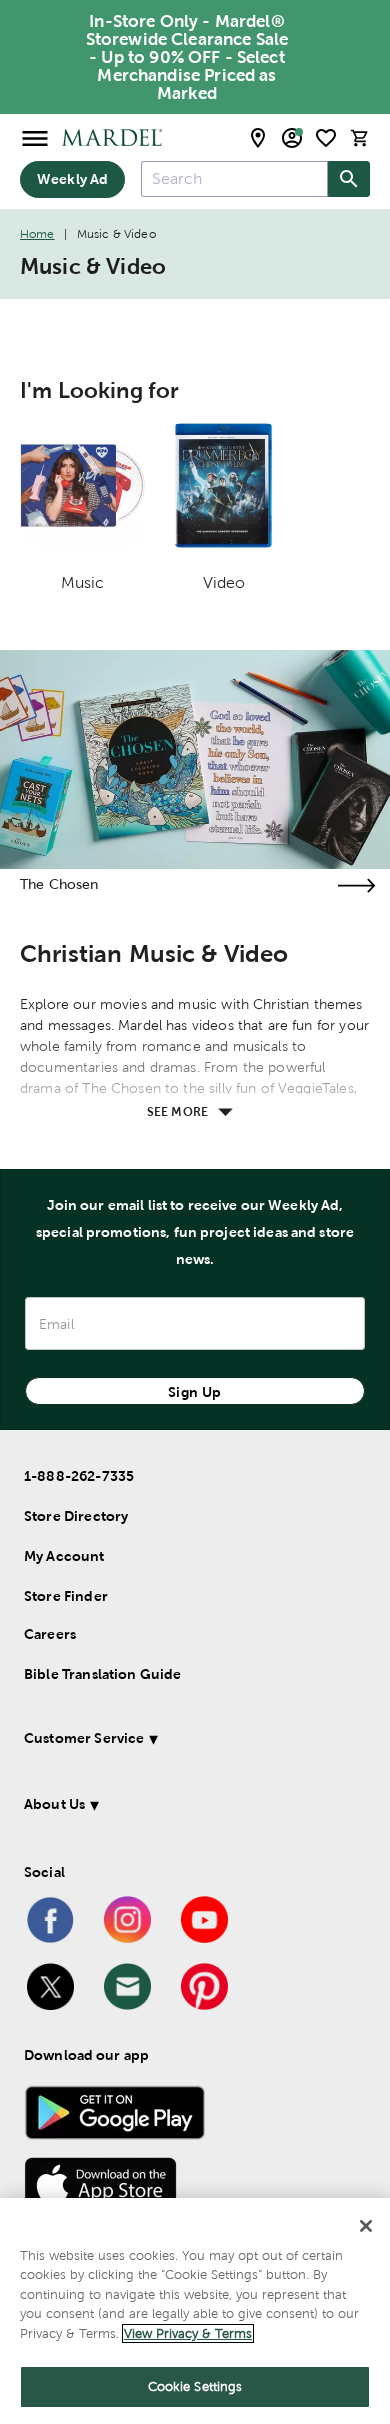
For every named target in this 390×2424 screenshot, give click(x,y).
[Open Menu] (35, 137)
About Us (54, 1804)
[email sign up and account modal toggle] (292, 138)
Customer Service (84, 1738)
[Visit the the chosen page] (356, 885)
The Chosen (59, 884)
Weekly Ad (72, 179)
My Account (64, 1556)
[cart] (360, 137)
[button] (190, 1741)
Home (37, 234)
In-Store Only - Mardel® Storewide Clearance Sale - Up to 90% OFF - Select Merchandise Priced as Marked (187, 57)
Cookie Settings (195, 2386)
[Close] (366, 2226)
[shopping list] (326, 138)
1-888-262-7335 (79, 1476)
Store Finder (66, 1596)
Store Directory (76, 1516)
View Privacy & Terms (188, 2333)
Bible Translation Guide (102, 1674)
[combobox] (234, 179)
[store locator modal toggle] (258, 138)
